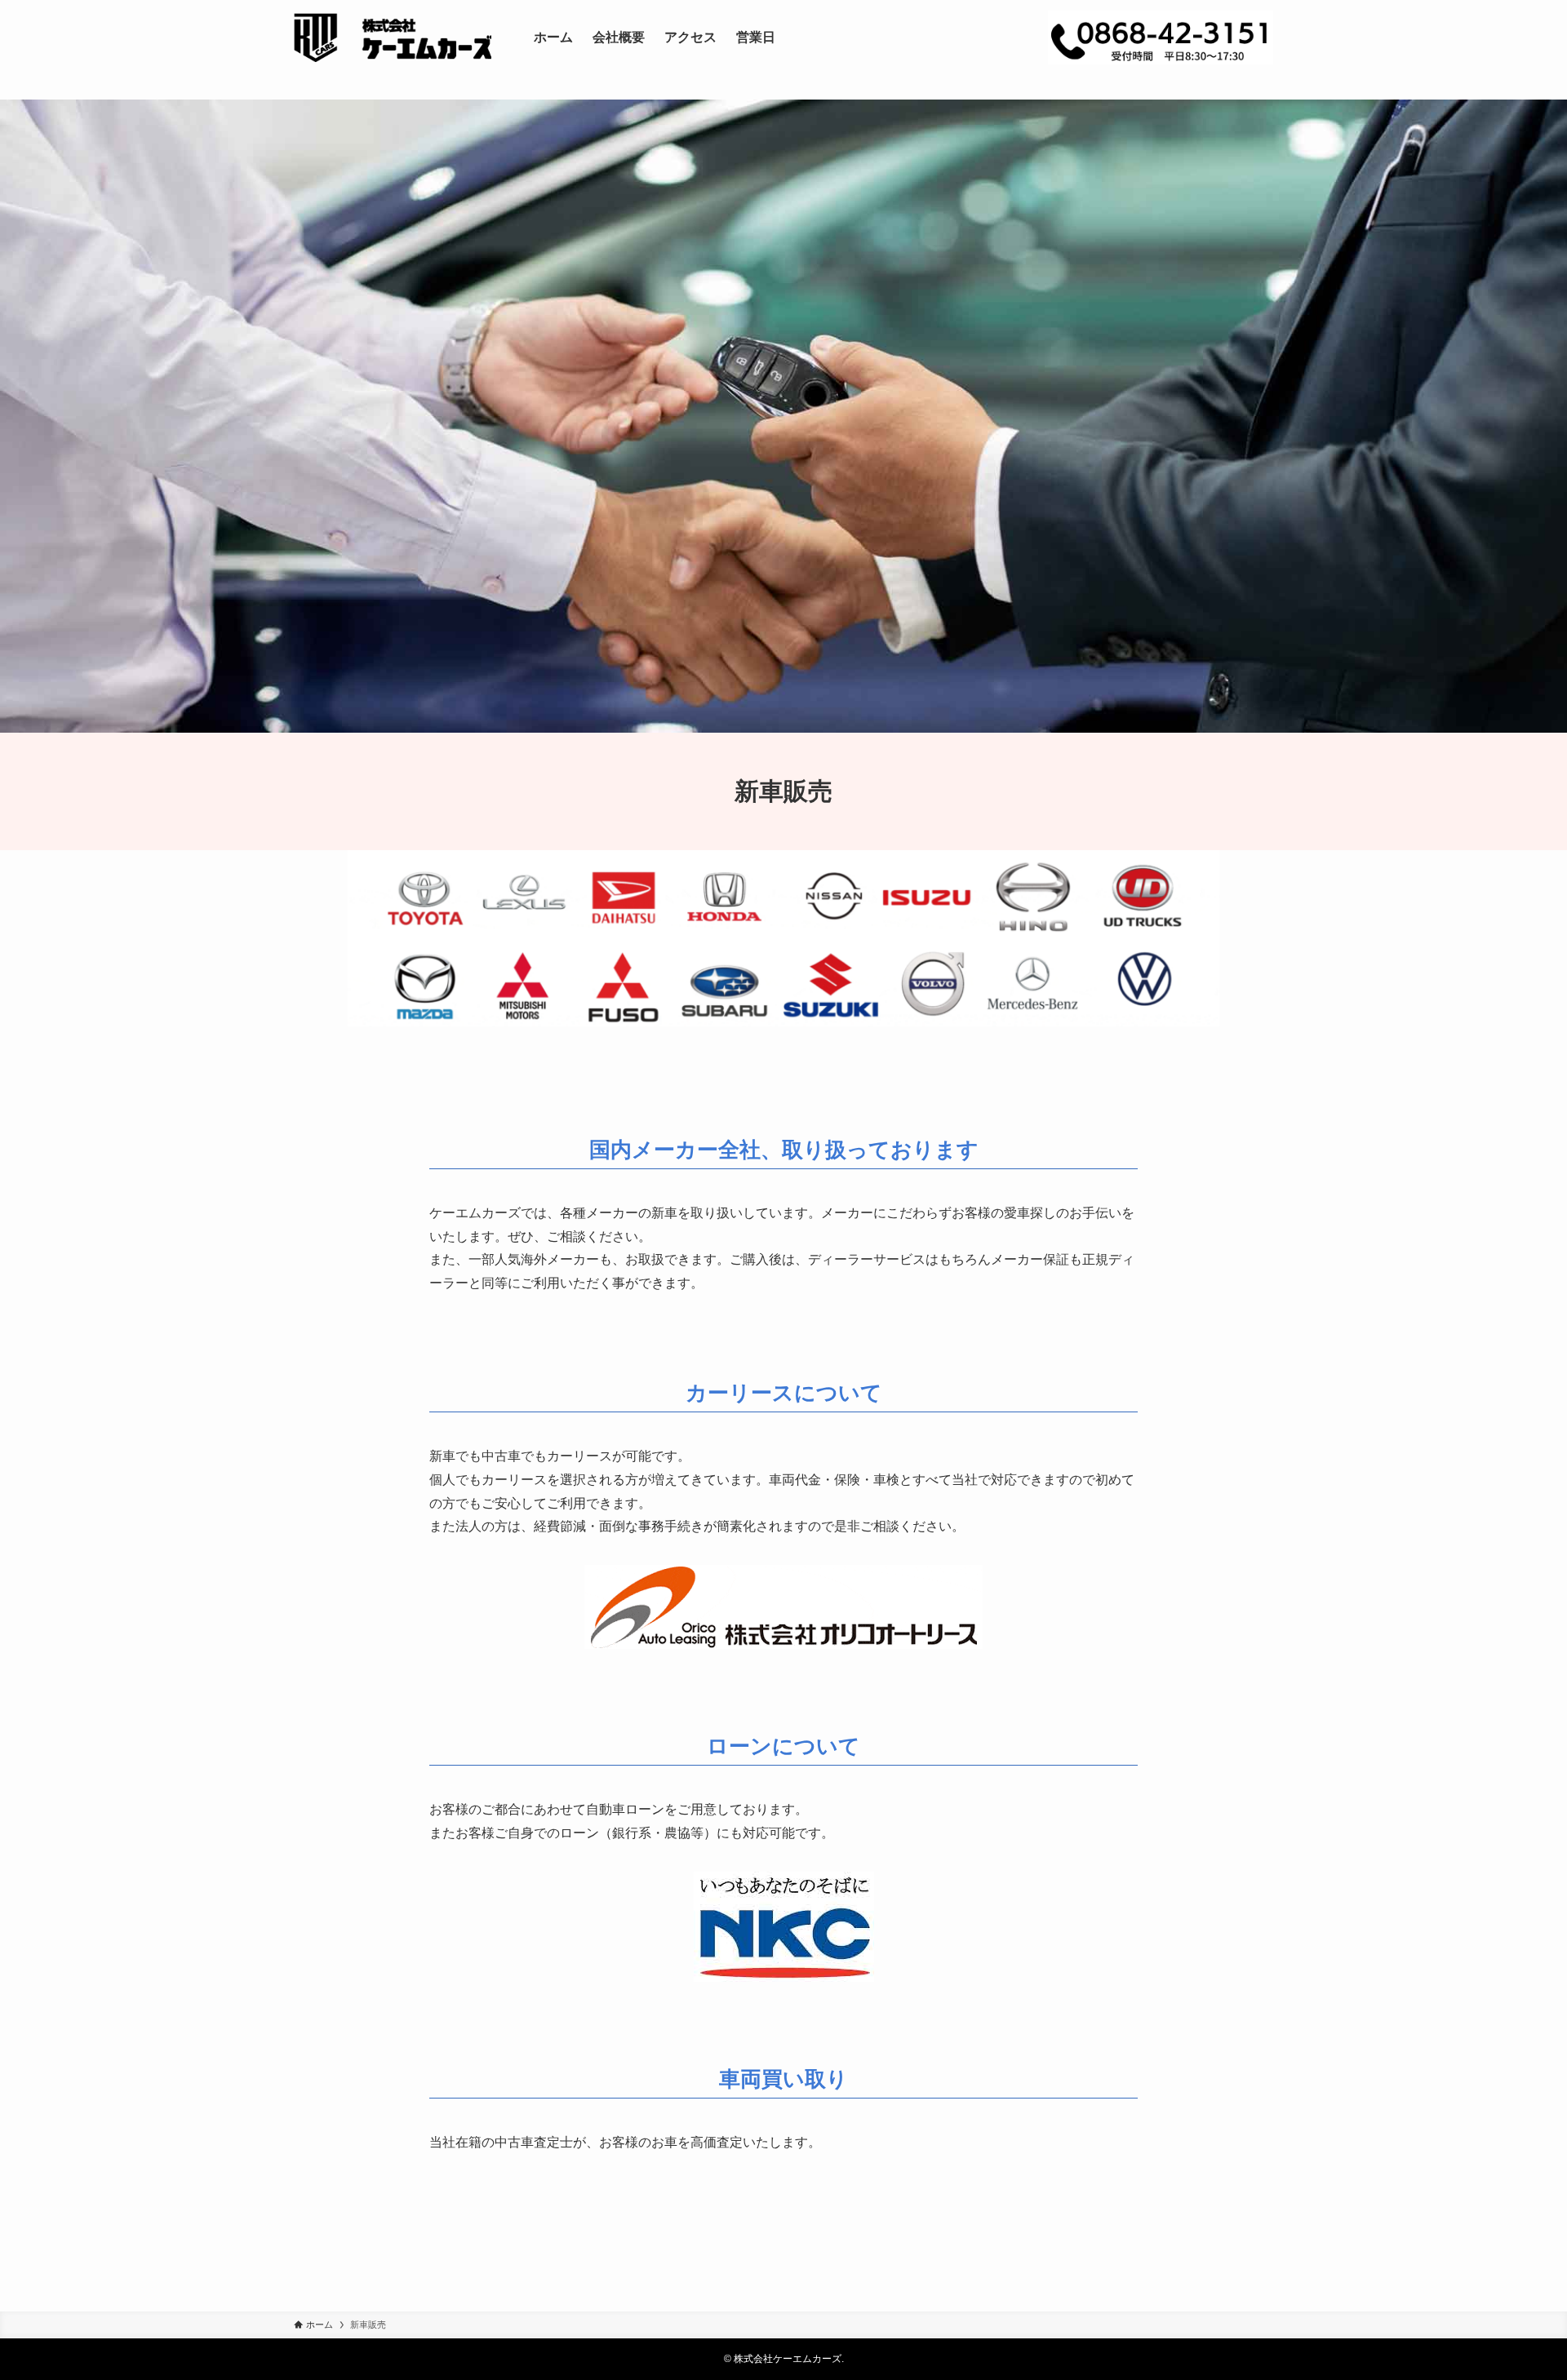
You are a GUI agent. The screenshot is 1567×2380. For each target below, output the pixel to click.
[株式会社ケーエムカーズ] (393, 38)
